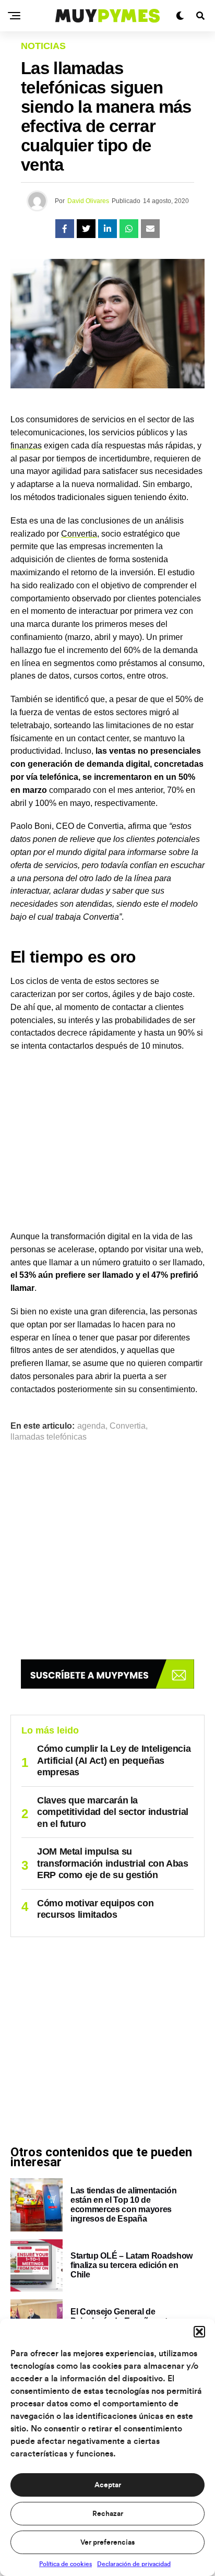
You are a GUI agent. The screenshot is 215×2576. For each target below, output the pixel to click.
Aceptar (108, 2485)
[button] (199, 2332)
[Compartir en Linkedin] (107, 229)
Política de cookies (65, 2564)
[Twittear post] (86, 229)
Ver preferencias (107, 2543)
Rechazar (108, 2514)
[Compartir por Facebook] (65, 229)
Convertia (79, 534)
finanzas (26, 446)
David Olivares (88, 201)
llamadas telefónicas (49, 1437)
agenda (91, 1426)
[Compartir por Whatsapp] (129, 229)
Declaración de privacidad (134, 2564)
